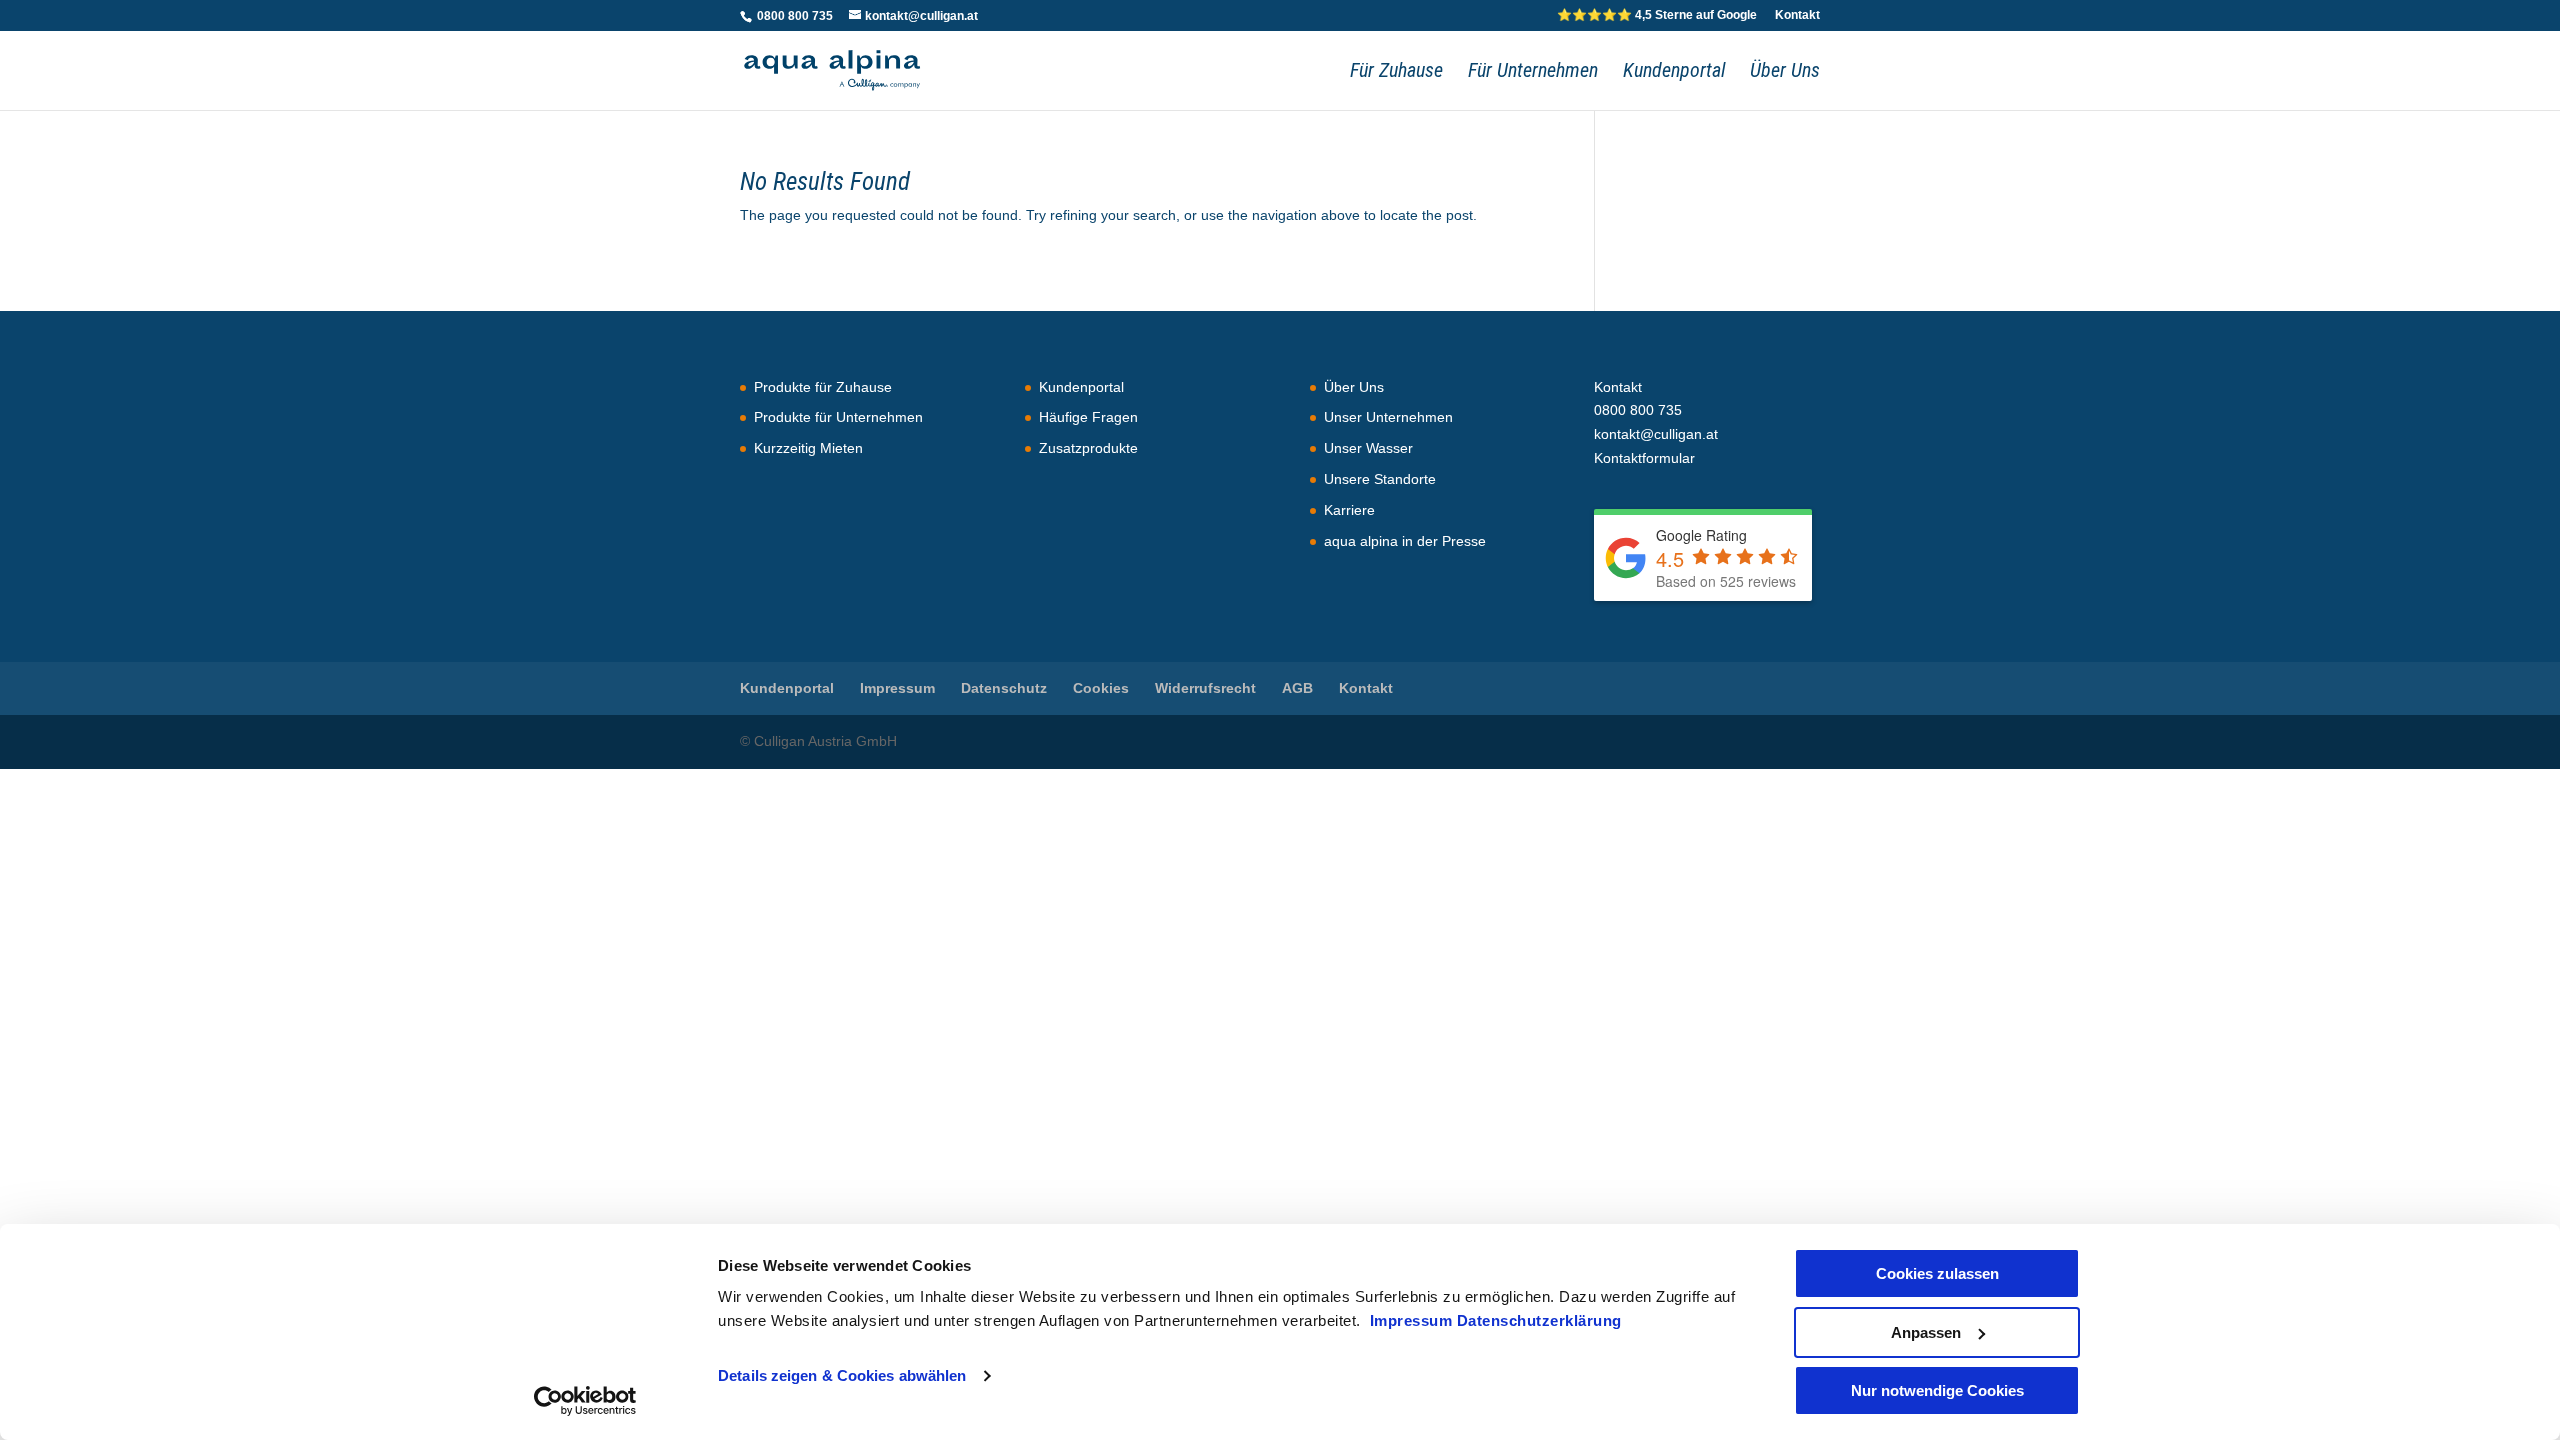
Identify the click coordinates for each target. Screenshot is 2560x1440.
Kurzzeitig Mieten (808, 448)
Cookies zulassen (1937, 1273)
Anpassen (1926, 1332)
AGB (1297, 688)
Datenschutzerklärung (1539, 1320)
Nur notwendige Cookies (1937, 1390)
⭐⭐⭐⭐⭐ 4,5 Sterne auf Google (1657, 15)
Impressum (1413, 1320)
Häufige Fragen (1088, 417)
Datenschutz (1004, 688)
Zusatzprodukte (1088, 448)
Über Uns (1785, 72)
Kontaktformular (1644, 458)
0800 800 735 (793, 16)
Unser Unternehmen (1388, 417)
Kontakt (1797, 15)
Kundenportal (1674, 72)
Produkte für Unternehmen (838, 417)
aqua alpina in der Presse (1405, 541)
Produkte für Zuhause (823, 387)
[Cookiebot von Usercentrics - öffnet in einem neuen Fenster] (585, 1401)
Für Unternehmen (1533, 72)
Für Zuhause (1396, 72)
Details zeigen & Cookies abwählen (842, 1375)
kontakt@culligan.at (1656, 434)
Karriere (1349, 510)
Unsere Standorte (1380, 479)
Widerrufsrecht (1205, 688)
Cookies (1101, 688)
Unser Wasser (1368, 448)
